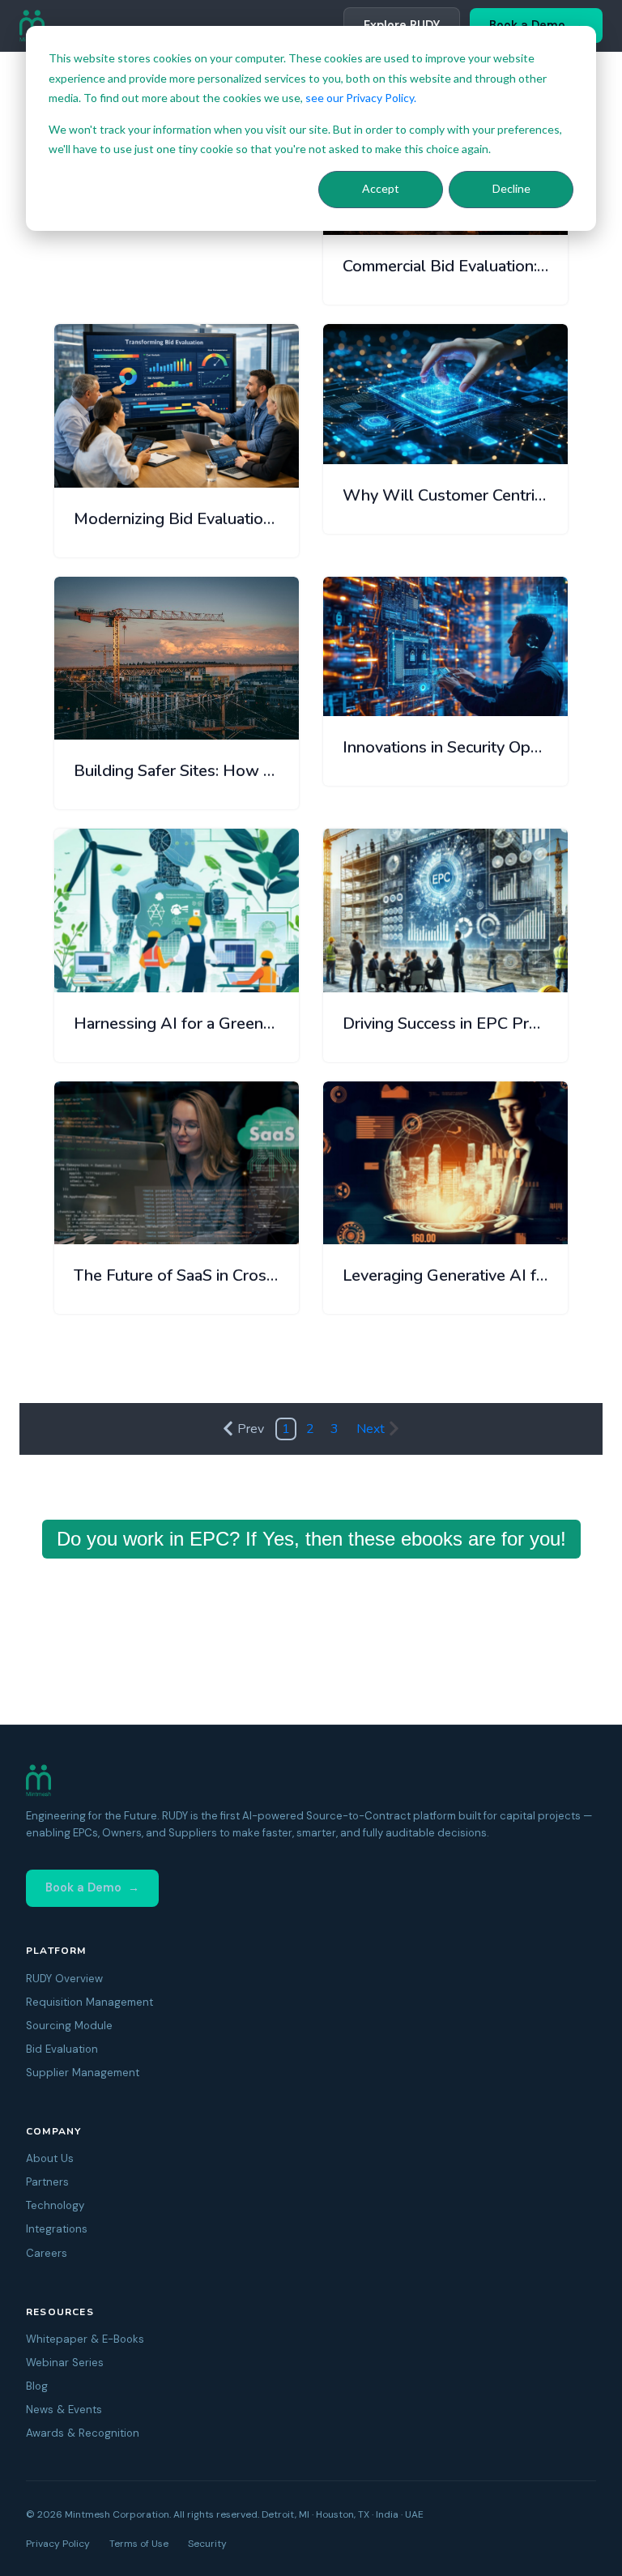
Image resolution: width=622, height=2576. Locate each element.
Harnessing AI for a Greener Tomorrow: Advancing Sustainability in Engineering (177, 1024)
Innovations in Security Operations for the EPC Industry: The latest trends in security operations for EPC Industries (445, 747)
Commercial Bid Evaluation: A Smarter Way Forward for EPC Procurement (445, 266)
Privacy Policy (58, 2544)
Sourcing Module (69, 2026)
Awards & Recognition (83, 2433)
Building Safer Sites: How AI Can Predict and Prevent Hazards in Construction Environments (177, 771)
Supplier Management (83, 2073)
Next (371, 1429)
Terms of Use (139, 2544)
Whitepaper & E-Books (85, 2339)
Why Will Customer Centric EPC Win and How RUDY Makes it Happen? (445, 495)
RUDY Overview (64, 1979)
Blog (37, 2386)
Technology (55, 2205)
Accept (381, 188)
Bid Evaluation (62, 2049)
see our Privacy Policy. (361, 98)
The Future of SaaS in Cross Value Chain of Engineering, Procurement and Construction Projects (177, 1275)
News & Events (64, 2410)
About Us (50, 2158)
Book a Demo (83, 1887)
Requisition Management (89, 2002)
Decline (511, 188)
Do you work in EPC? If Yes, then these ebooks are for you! (311, 1539)
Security (207, 2544)
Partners (47, 2182)
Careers (47, 2253)
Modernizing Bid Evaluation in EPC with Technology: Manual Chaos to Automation (177, 519)
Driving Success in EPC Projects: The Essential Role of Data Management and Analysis (445, 1024)
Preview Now (247, 459)
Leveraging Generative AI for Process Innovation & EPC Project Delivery (445, 1275)
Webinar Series (65, 2363)
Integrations (57, 2229)
